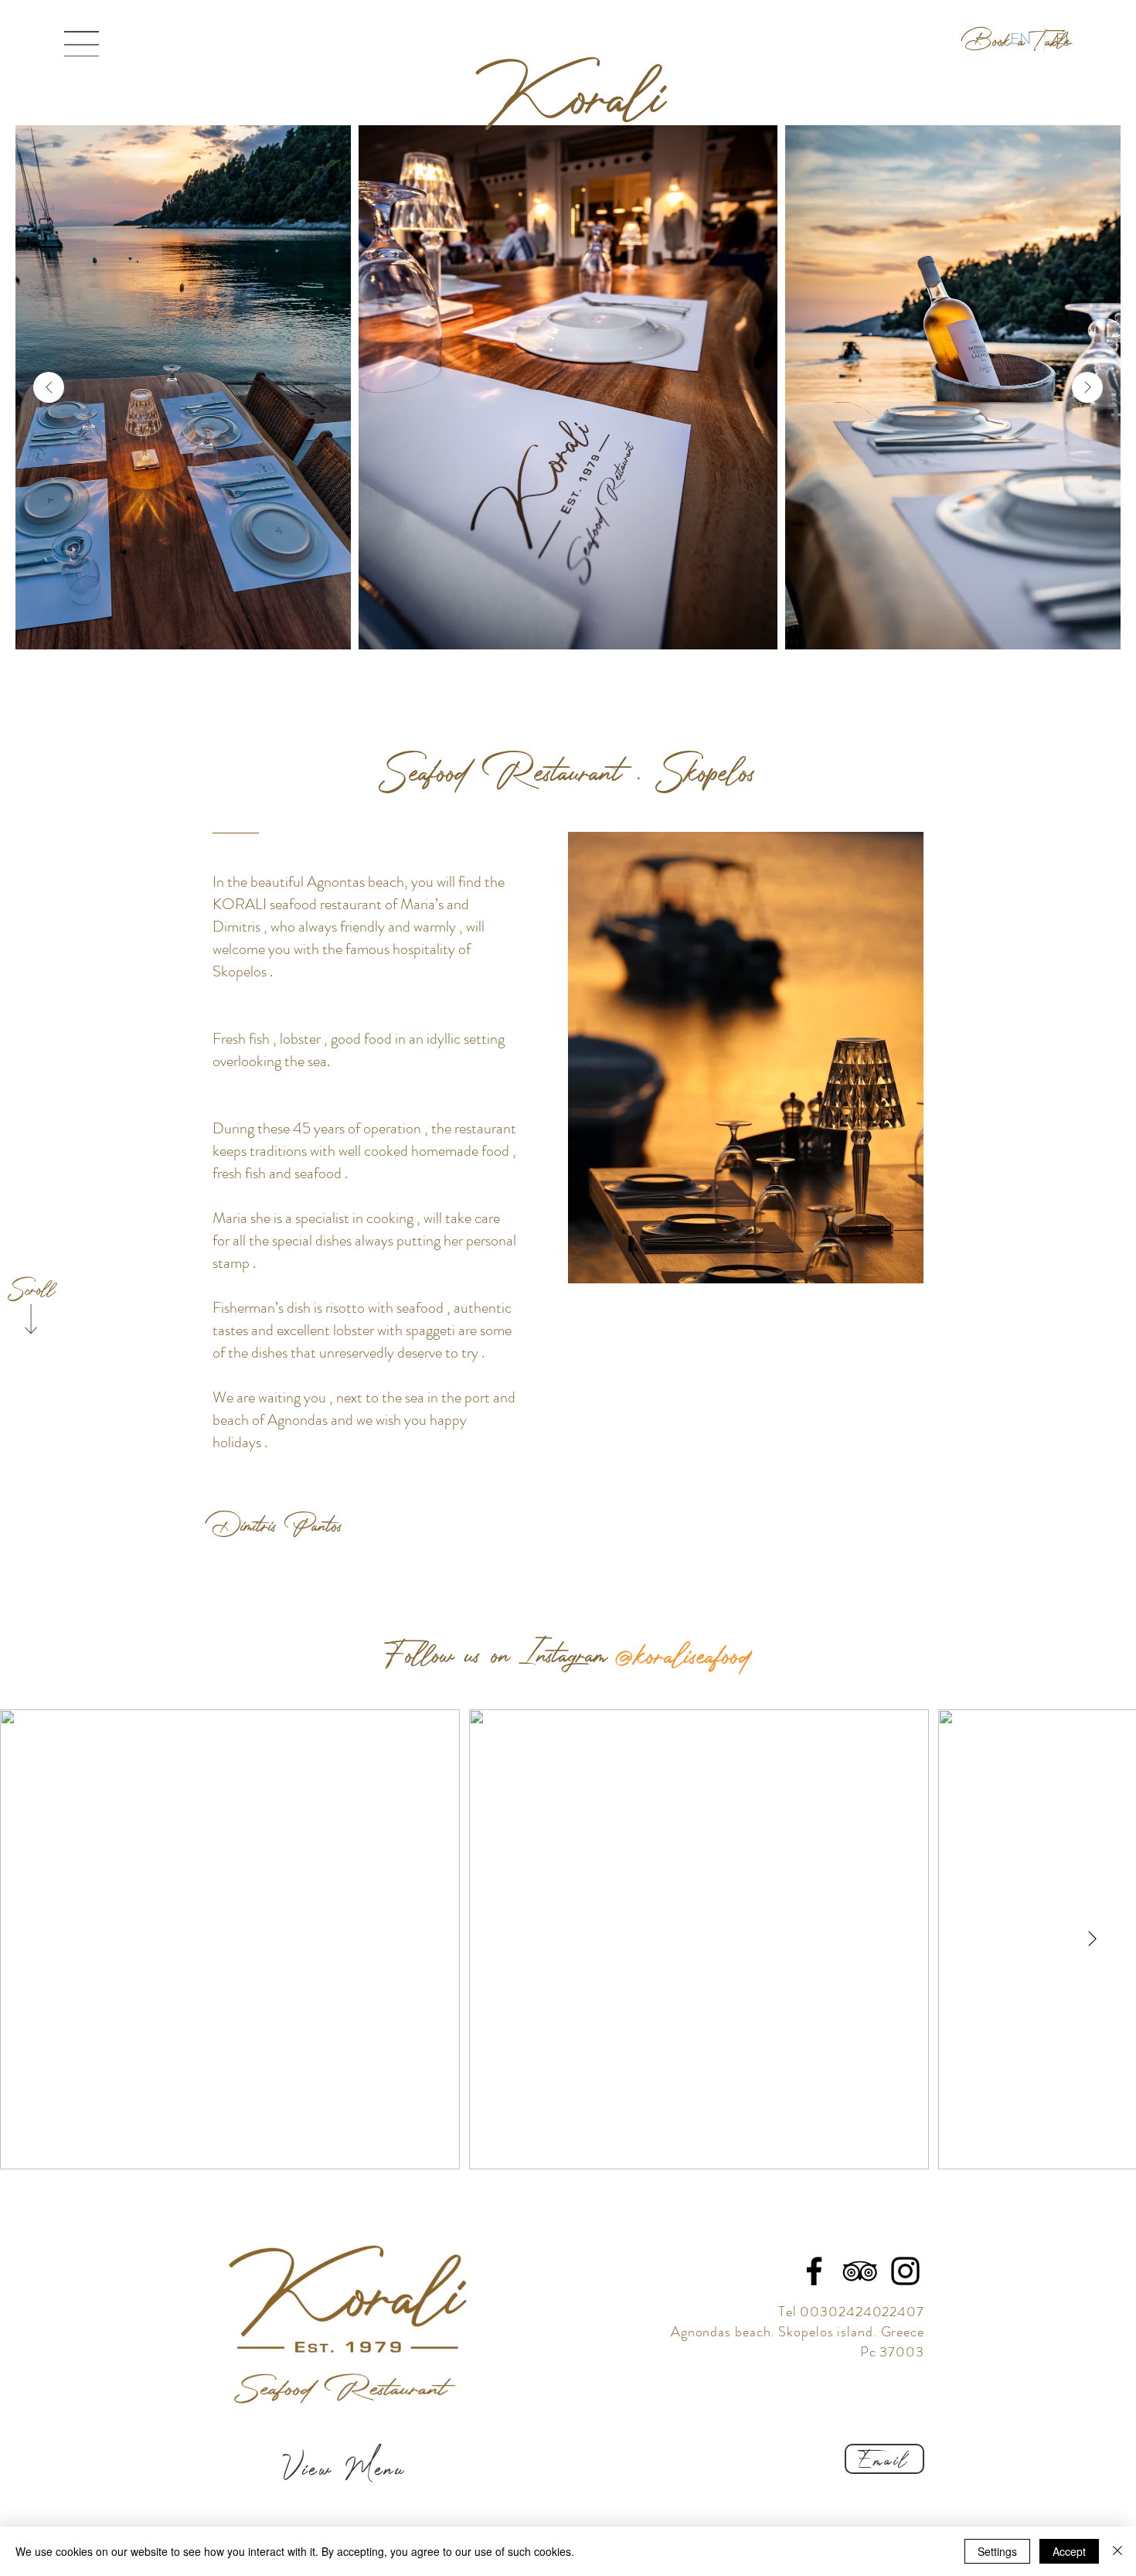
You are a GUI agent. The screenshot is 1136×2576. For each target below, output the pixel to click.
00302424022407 (862, 2312)
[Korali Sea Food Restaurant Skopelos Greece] (905, 2271)
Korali (575, 92)
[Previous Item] (49, 387)
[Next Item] (1087, 387)
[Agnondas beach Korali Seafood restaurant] (860, 2271)
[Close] (1117, 2551)
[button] (82, 44)
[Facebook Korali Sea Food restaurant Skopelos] (814, 2271)
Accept (1069, 2551)
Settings (997, 2551)
